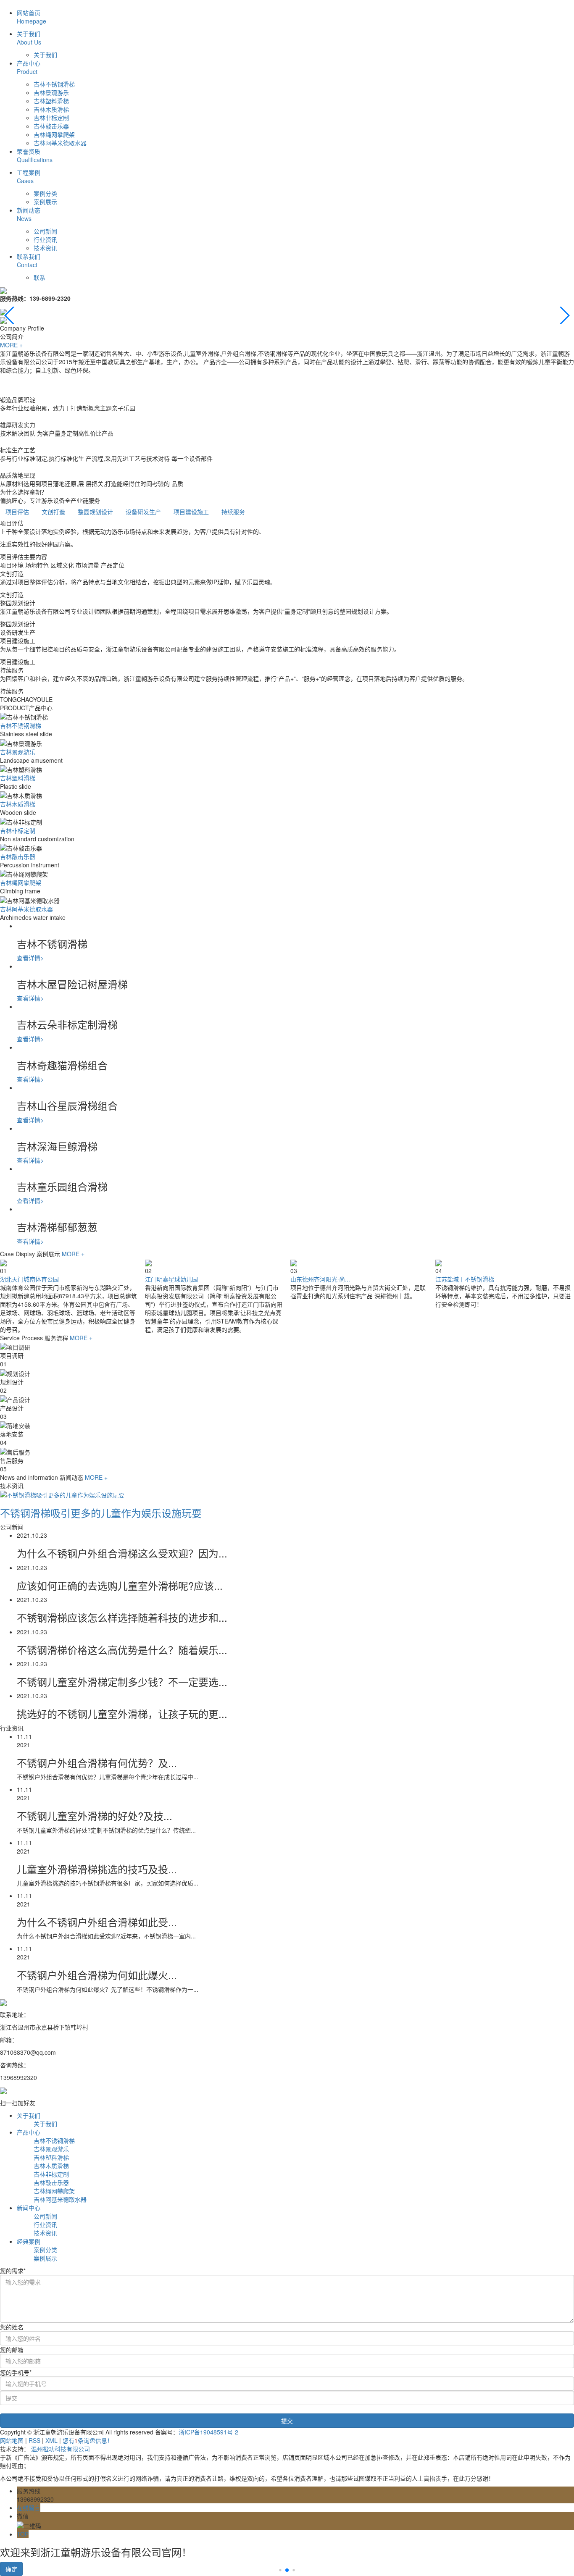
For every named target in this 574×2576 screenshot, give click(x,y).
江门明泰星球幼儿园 (171, 1279)
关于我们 (29, 38)
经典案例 (29, 2241)
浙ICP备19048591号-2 (208, 2432)
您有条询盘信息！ (88, 2440)
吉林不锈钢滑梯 (54, 84)
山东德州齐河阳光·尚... (320, 1279)
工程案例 (29, 176)
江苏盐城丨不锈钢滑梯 (465, 1279)
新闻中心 (29, 2208)
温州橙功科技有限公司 (61, 2449)
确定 (11, 2569)
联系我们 (29, 260)
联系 (39, 277)
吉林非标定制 (51, 118)
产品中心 (29, 67)
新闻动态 (29, 214)
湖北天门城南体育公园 (29, 1279)
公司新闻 (45, 231)
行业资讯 (45, 239)
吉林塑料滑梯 (51, 101)
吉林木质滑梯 (51, 109)
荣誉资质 (35, 155)
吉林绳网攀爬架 (54, 134)
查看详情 (30, 958)
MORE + (11, 345)
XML (51, 2440)
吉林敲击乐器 (51, 126)
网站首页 (32, 17)
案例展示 (45, 202)
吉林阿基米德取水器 (60, 143)
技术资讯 (45, 248)
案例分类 (45, 193)
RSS (34, 2440)
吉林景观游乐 (51, 92)
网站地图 (12, 2440)
